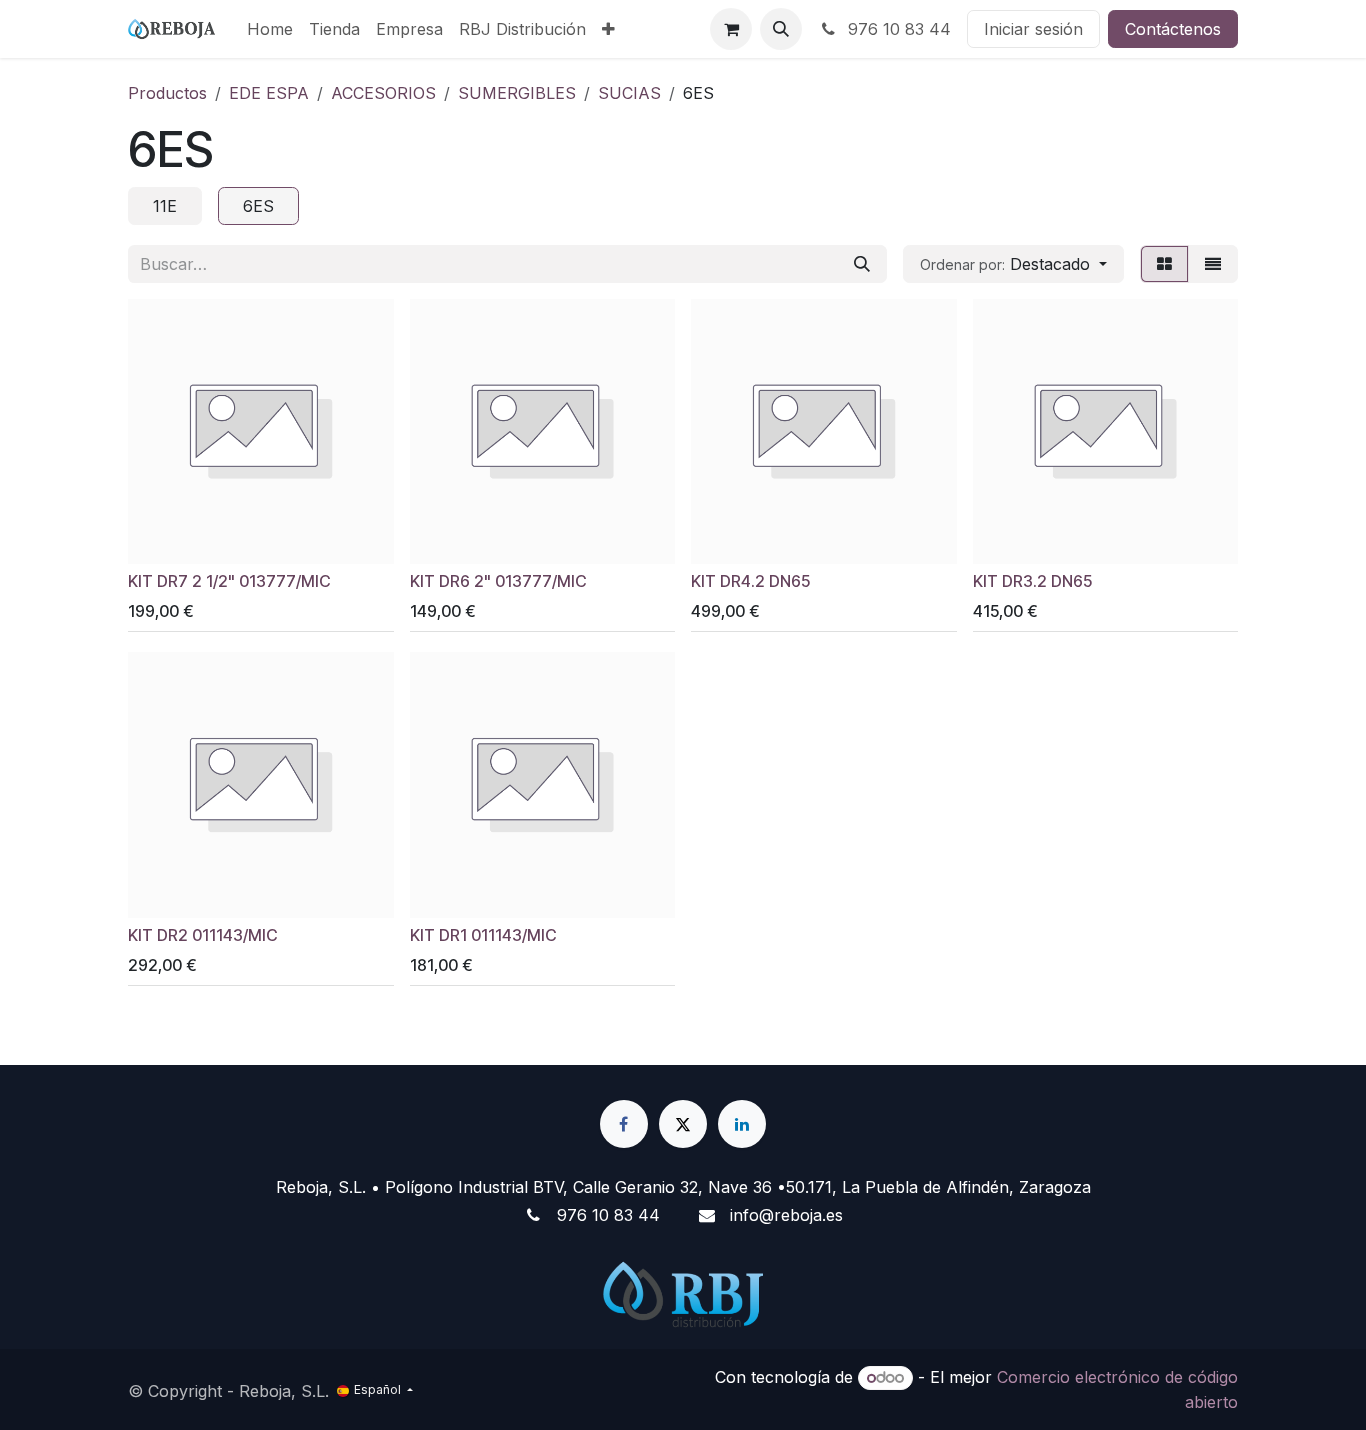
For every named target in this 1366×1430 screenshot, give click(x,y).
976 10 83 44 (897, 29)
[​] (624, 1124)
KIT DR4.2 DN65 (750, 581)
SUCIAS (629, 93)
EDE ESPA (269, 93)
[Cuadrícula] (1164, 264)
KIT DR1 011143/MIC (483, 935)
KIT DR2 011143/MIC (202, 935)
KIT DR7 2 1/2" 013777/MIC (229, 581)
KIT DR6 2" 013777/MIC (498, 581)
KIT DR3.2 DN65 (1032, 581)
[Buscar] (862, 264)
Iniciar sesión (1033, 29)
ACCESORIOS (383, 93)
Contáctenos (1173, 29)
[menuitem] (270, 29)
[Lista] (1213, 264)
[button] (781, 29)
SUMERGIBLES (517, 93)
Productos (167, 93)
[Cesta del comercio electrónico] (731, 29)
